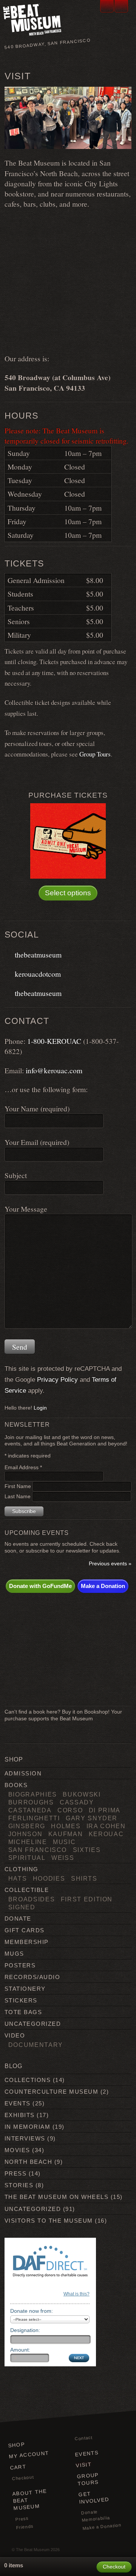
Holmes (66, 1826)
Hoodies (49, 1878)
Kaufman (66, 1834)
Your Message (26, 1209)
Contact (83, 2438)
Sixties (87, 1850)
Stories (19, 2185)
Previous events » (110, 1564)
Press (15, 2173)
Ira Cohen (106, 1826)
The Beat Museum (33, 2550)
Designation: (25, 2330)
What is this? (76, 2294)
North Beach (28, 2162)
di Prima (105, 1810)
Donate (18, 1919)
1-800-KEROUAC (54, 1041)
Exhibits (20, 2115)
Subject (16, 1175)
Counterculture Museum (51, 2092)
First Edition (87, 1899)
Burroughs (31, 1802)
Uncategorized (33, 2024)
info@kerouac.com (54, 1070)
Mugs (14, 1954)
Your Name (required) (37, 1108)
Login (40, 1408)
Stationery (25, 1989)
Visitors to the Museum (49, 2221)
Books (16, 1785)
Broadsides (32, 1899)
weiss (63, 1858)
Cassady (77, 1802)
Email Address (23, 1468)
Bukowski (82, 1794)
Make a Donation (103, 1586)
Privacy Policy (57, 1380)
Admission (23, 1773)
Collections (28, 2080)
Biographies (33, 1794)
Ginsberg (27, 1826)
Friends (25, 2527)
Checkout (23, 2478)
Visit (84, 2465)
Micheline (28, 1842)
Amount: (20, 2350)
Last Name (18, 1497)
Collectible (27, 1890)
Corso (70, 1810)
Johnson (25, 1834)
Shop (16, 2445)
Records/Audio (32, 1977)
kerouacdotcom (36, 974)
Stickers (21, 2000)
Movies (17, 2150)
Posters (20, 1965)
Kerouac (106, 1834)
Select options (68, 893)
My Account (29, 2455)
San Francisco (38, 1850)
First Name (19, 1486)
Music (64, 1842)
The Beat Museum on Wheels (56, 2197)
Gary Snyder (92, 1818)
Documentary (36, 2045)
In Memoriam (27, 2127)
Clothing (22, 1869)
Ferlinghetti (34, 1818)
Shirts (84, 1878)
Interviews (25, 2138)
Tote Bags (23, 2012)
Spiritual (27, 1858)
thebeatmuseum (36, 954)
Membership (27, 1942)
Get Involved (94, 2498)
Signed (22, 1907)
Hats (18, 1878)
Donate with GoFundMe (40, 1586)
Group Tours (95, 754)
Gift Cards (25, 1930)
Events (18, 2103)
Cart (18, 2467)
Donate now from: (32, 2311)
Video (15, 2035)
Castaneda (30, 1810)
